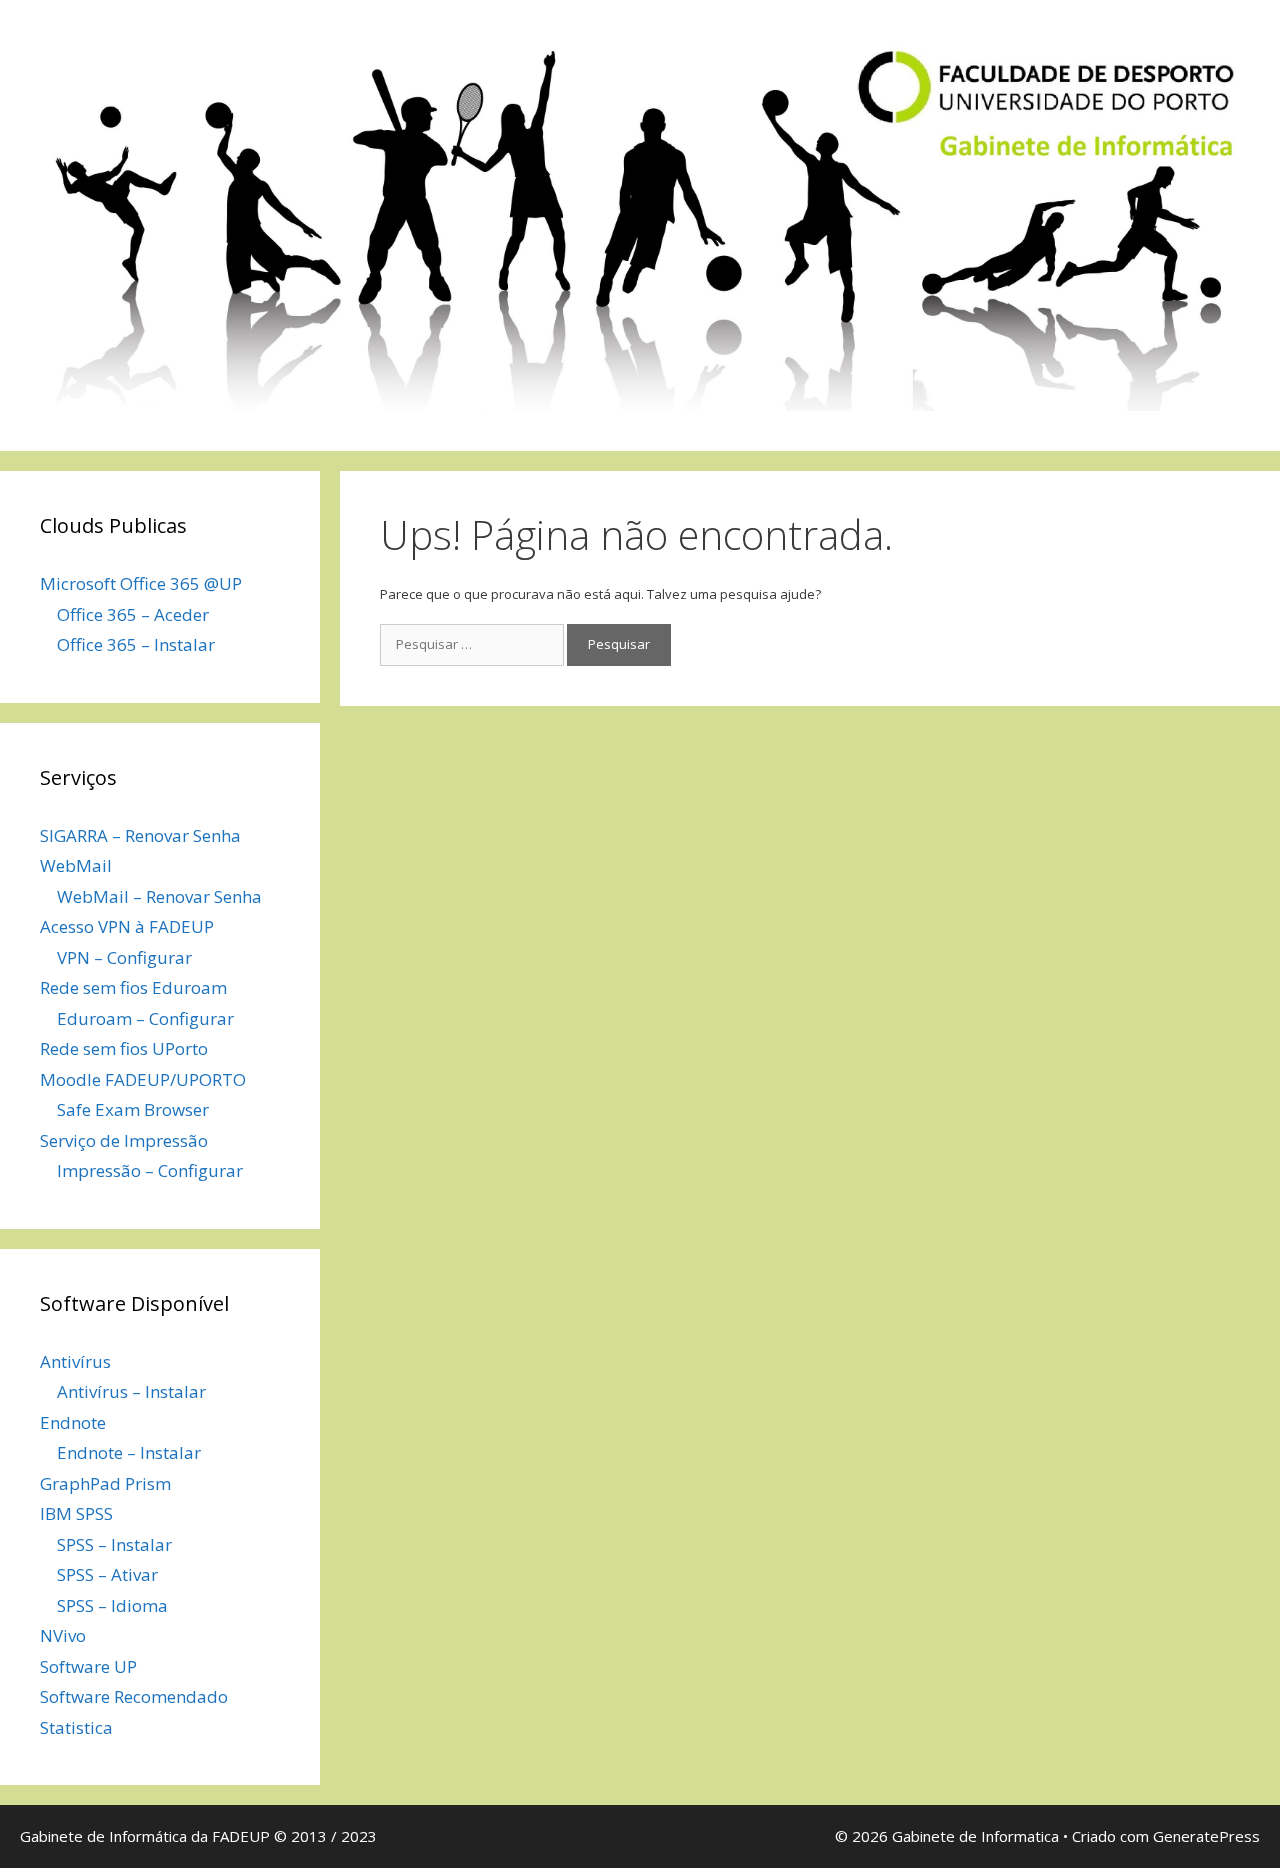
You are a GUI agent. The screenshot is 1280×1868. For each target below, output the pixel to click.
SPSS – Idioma (112, 1605)
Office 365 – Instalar (136, 644)
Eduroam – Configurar (145, 1018)
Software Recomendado (134, 1696)
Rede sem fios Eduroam (133, 987)
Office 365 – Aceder (133, 614)
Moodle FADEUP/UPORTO (143, 1079)
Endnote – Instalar (129, 1452)
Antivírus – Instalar (131, 1391)
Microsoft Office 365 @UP (141, 583)
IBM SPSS (76, 1513)
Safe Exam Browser (133, 1109)
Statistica (76, 1727)
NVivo (63, 1635)
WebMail (76, 865)
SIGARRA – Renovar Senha (140, 835)
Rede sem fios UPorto (124, 1048)
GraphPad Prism (105, 1483)
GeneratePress (1206, 1836)
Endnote (73, 1422)
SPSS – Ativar (107, 1574)
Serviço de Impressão (124, 1140)
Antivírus (75, 1361)
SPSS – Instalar (114, 1544)
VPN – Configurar (124, 957)
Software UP (88, 1666)
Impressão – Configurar (150, 1170)
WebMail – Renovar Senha (159, 896)
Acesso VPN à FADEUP (127, 926)
